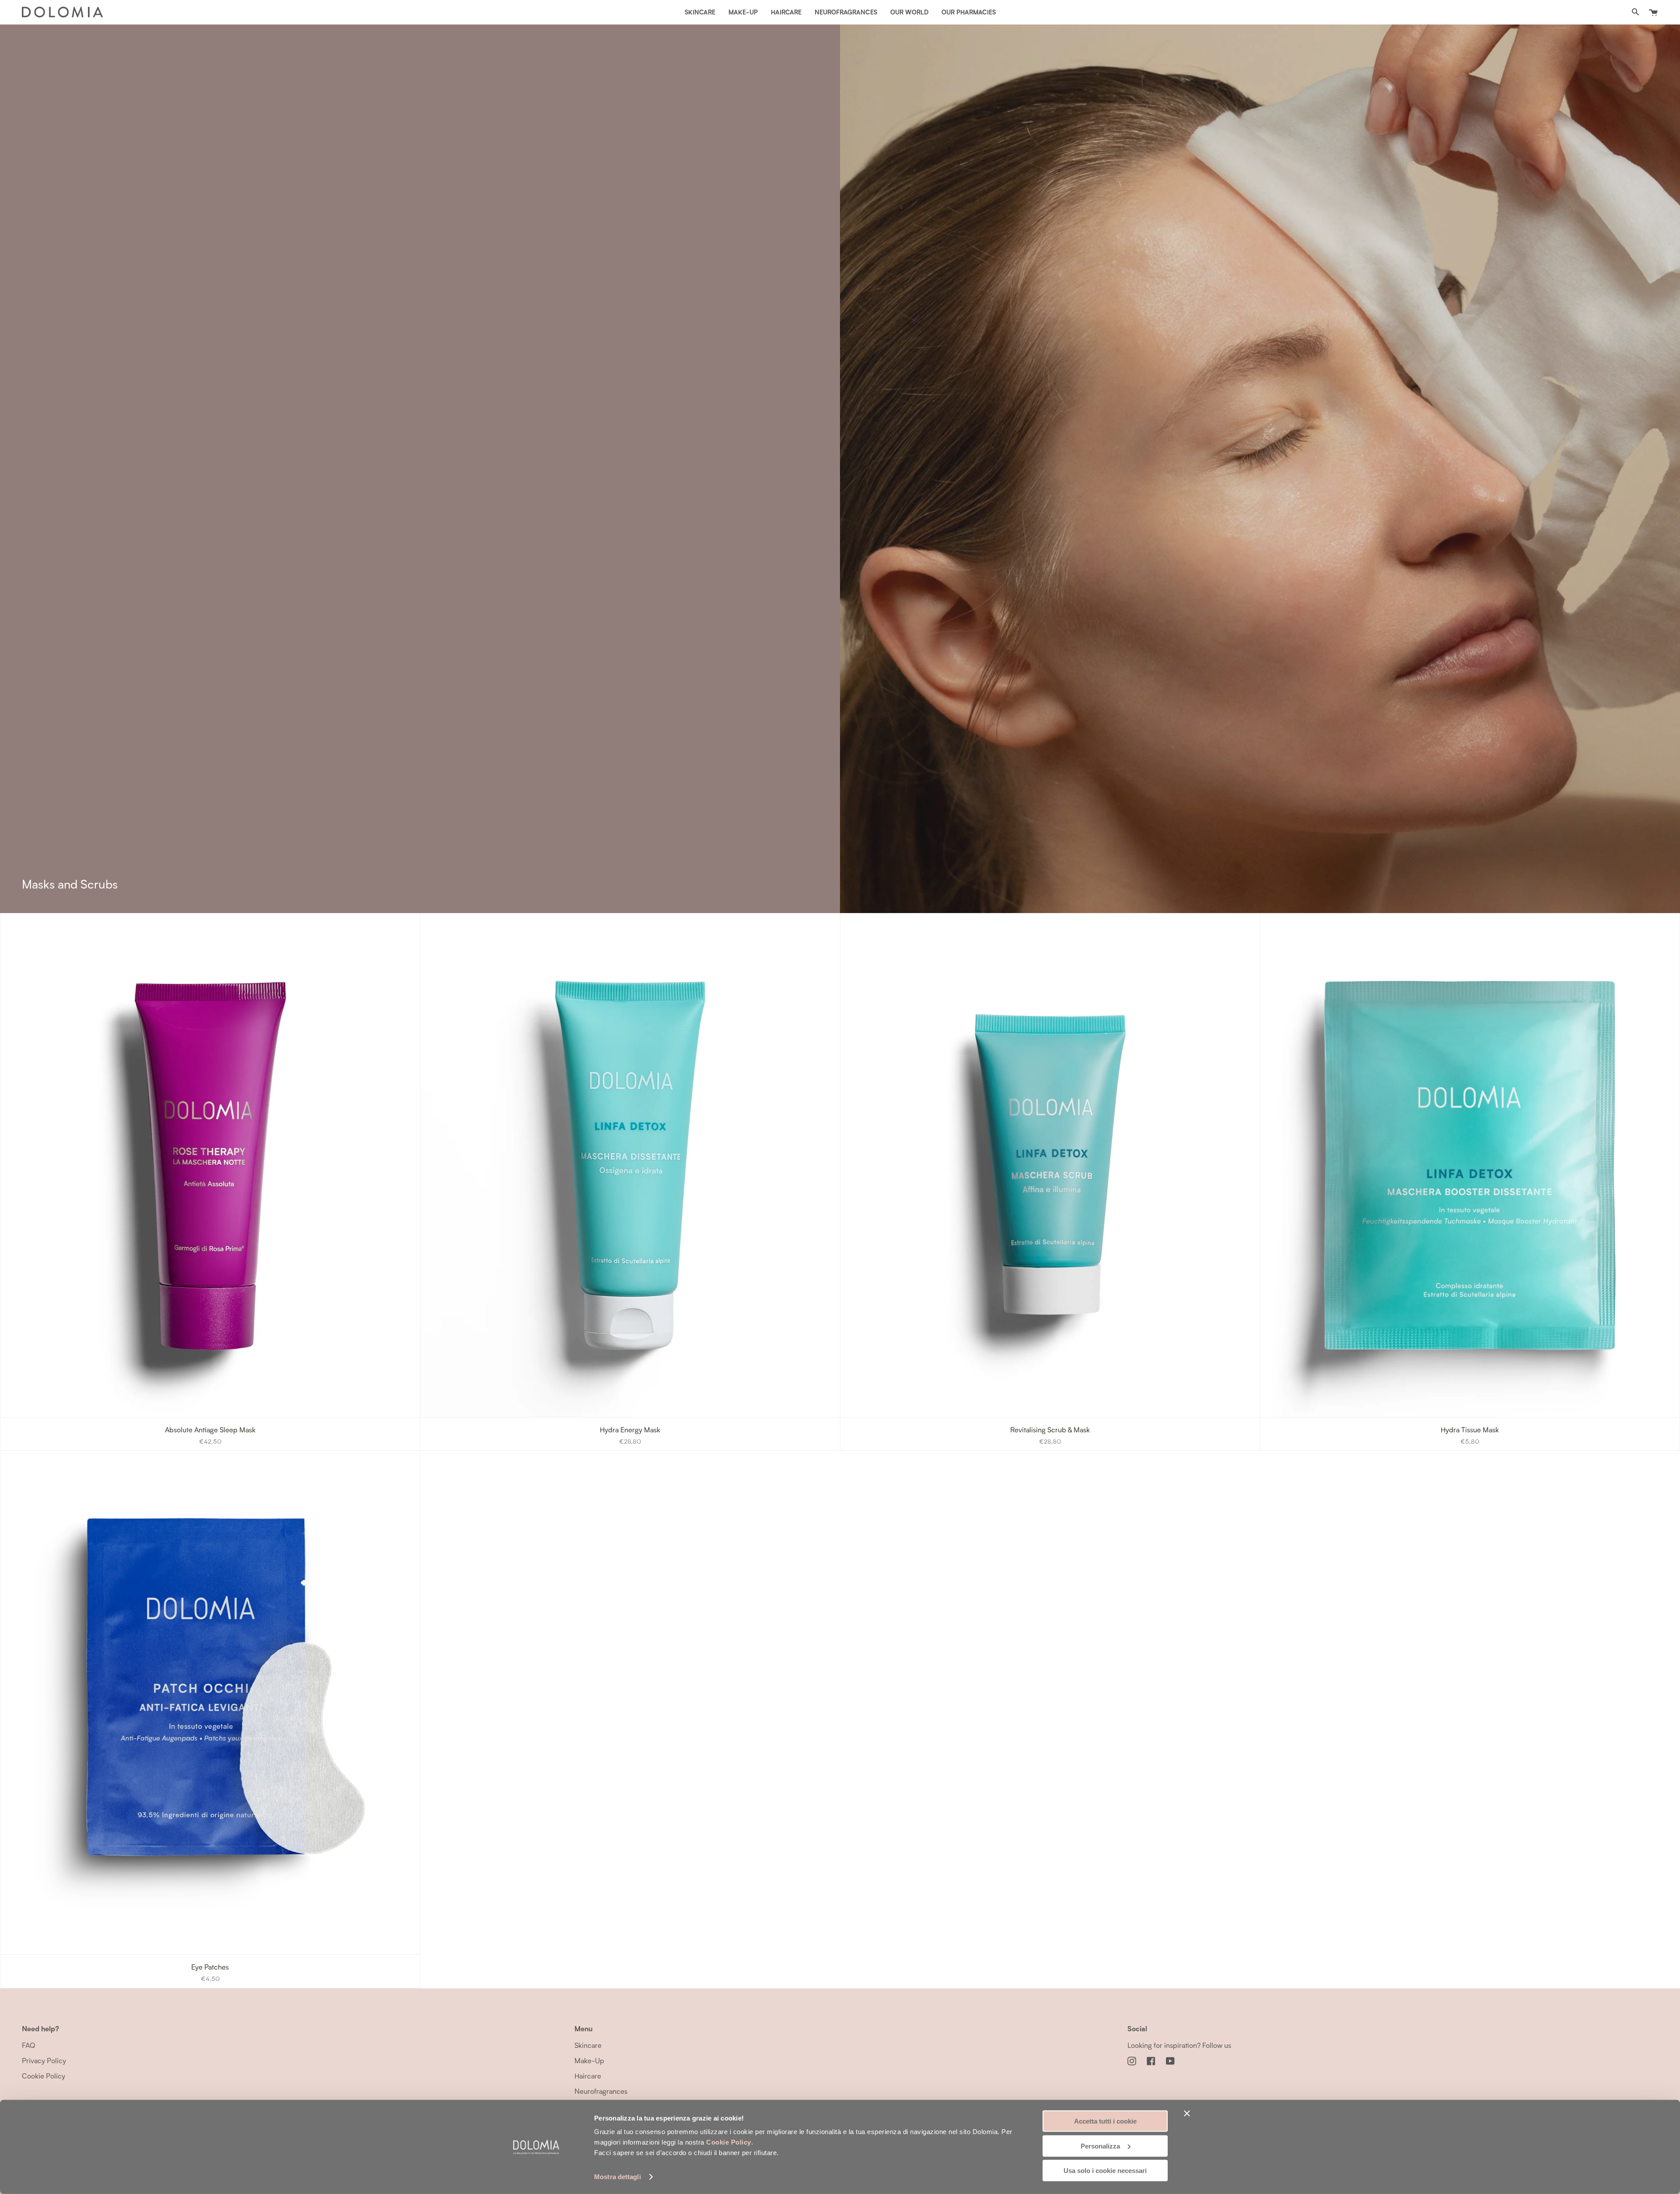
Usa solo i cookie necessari (1105, 2171)
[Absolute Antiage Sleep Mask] (210, 1165)
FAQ (28, 2045)
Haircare (588, 2076)
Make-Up (589, 2060)
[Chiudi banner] (1187, 2114)
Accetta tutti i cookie (1105, 2121)
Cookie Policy (729, 2142)
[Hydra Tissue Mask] (1470, 1165)
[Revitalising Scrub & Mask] (1050, 1165)
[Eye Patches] (210, 1702)
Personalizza (1100, 2146)
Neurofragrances (601, 2091)
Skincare (588, 2045)
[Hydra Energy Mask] (630, 1165)
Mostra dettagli (618, 2177)
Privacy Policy (44, 2060)
